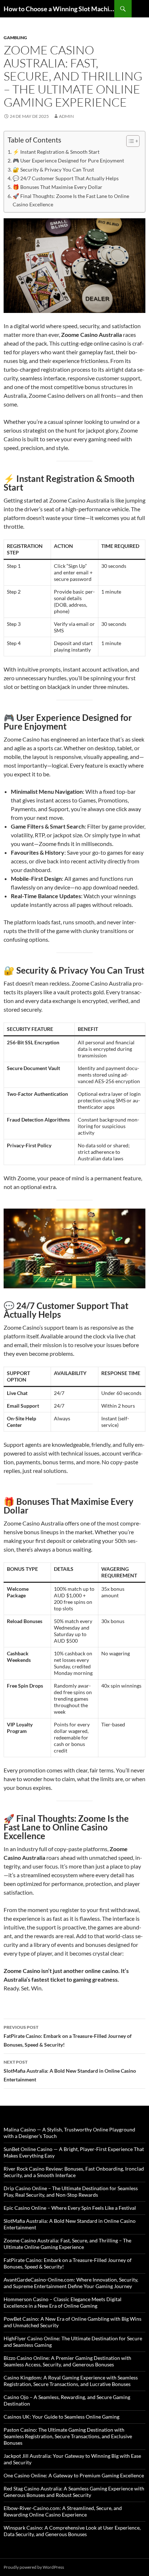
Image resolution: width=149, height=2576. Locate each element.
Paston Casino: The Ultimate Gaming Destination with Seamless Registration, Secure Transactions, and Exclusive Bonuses (68, 2436)
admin (66, 116)
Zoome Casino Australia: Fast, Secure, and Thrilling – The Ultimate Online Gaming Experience (67, 2244)
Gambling (15, 38)
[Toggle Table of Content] (129, 141)
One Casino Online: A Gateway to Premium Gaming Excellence (74, 2475)
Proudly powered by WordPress (34, 2567)
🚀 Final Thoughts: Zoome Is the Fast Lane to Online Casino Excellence (71, 200)
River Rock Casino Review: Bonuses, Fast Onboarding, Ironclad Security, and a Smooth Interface (74, 2172)
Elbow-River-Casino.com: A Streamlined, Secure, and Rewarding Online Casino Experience (63, 2511)
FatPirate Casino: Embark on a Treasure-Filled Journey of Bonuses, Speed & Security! (68, 2036)
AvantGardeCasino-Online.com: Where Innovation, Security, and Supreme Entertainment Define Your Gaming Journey (71, 2283)
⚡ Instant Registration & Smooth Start (56, 152)
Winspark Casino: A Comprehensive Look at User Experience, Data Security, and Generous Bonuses (72, 2531)
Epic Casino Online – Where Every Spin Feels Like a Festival (70, 2208)
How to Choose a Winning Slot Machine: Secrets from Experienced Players (59, 9)
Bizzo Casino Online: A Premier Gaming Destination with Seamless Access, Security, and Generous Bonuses (67, 2361)
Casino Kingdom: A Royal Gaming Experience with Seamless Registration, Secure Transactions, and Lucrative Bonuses (71, 2381)
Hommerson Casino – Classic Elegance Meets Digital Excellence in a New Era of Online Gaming (63, 2302)
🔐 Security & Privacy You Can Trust (53, 170)
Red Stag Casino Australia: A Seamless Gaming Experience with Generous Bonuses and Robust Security (74, 2492)
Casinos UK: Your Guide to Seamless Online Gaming (61, 2417)
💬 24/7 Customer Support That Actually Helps (66, 178)
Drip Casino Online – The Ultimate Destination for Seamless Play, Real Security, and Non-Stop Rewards (71, 2191)
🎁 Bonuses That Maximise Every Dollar (58, 187)
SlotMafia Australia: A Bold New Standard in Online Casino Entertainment (70, 2071)
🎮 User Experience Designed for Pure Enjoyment (68, 160)
